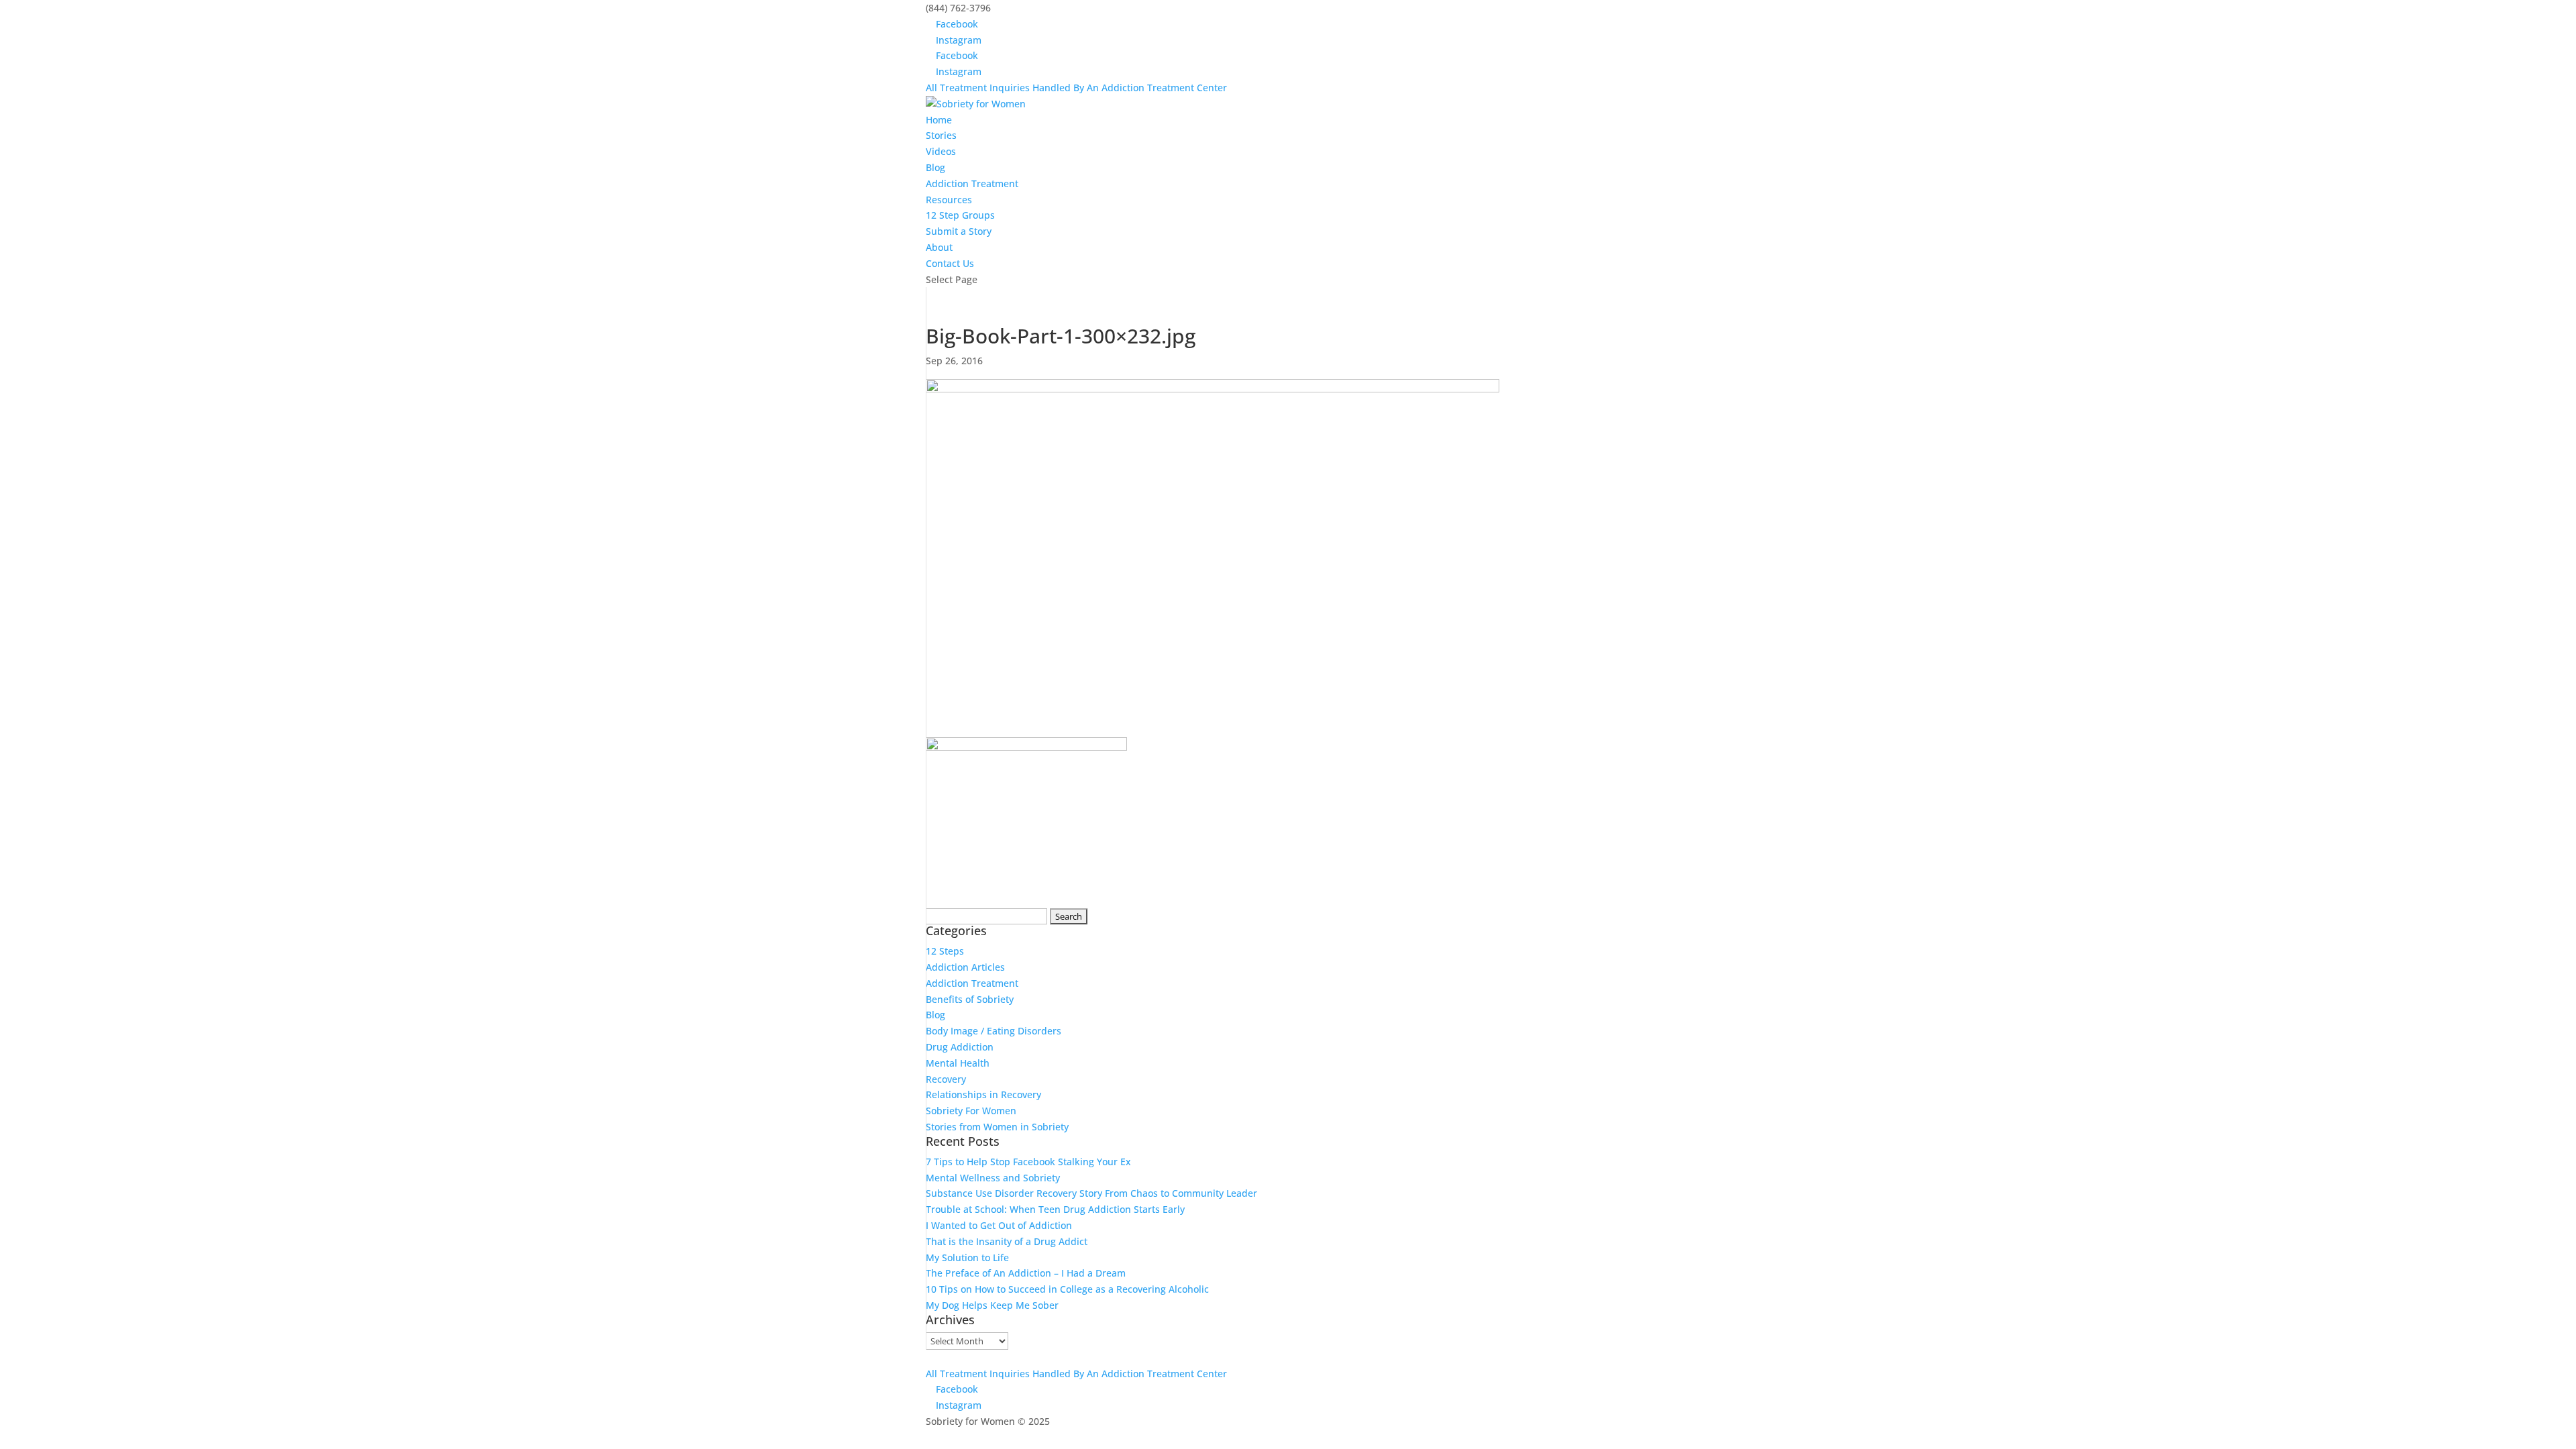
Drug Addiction (960, 1047)
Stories (941, 135)
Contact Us (950, 263)
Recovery (946, 1079)
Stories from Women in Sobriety (997, 1127)
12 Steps (945, 951)
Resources (949, 200)
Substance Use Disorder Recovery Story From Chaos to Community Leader (1091, 1193)
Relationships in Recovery (983, 1094)
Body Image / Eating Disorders (994, 1031)
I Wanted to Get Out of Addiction (999, 1225)
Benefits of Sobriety (970, 999)
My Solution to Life (967, 1257)
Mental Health (958, 1063)
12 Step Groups (960, 215)
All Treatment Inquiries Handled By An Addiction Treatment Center (1076, 88)
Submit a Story (959, 231)
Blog (935, 167)
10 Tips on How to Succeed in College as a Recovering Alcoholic (1067, 1289)
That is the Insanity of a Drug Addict (1007, 1241)
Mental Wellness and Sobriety (993, 1178)
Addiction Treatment (972, 183)
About (939, 247)
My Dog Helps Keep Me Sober (992, 1305)
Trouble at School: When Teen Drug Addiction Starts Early (1055, 1209)
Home (939, 120)
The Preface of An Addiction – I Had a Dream (1026, 1273)
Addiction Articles (965, 967)
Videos (941, 151)
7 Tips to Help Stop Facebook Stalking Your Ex (1028, 1162)
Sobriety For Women (971, 1111)
